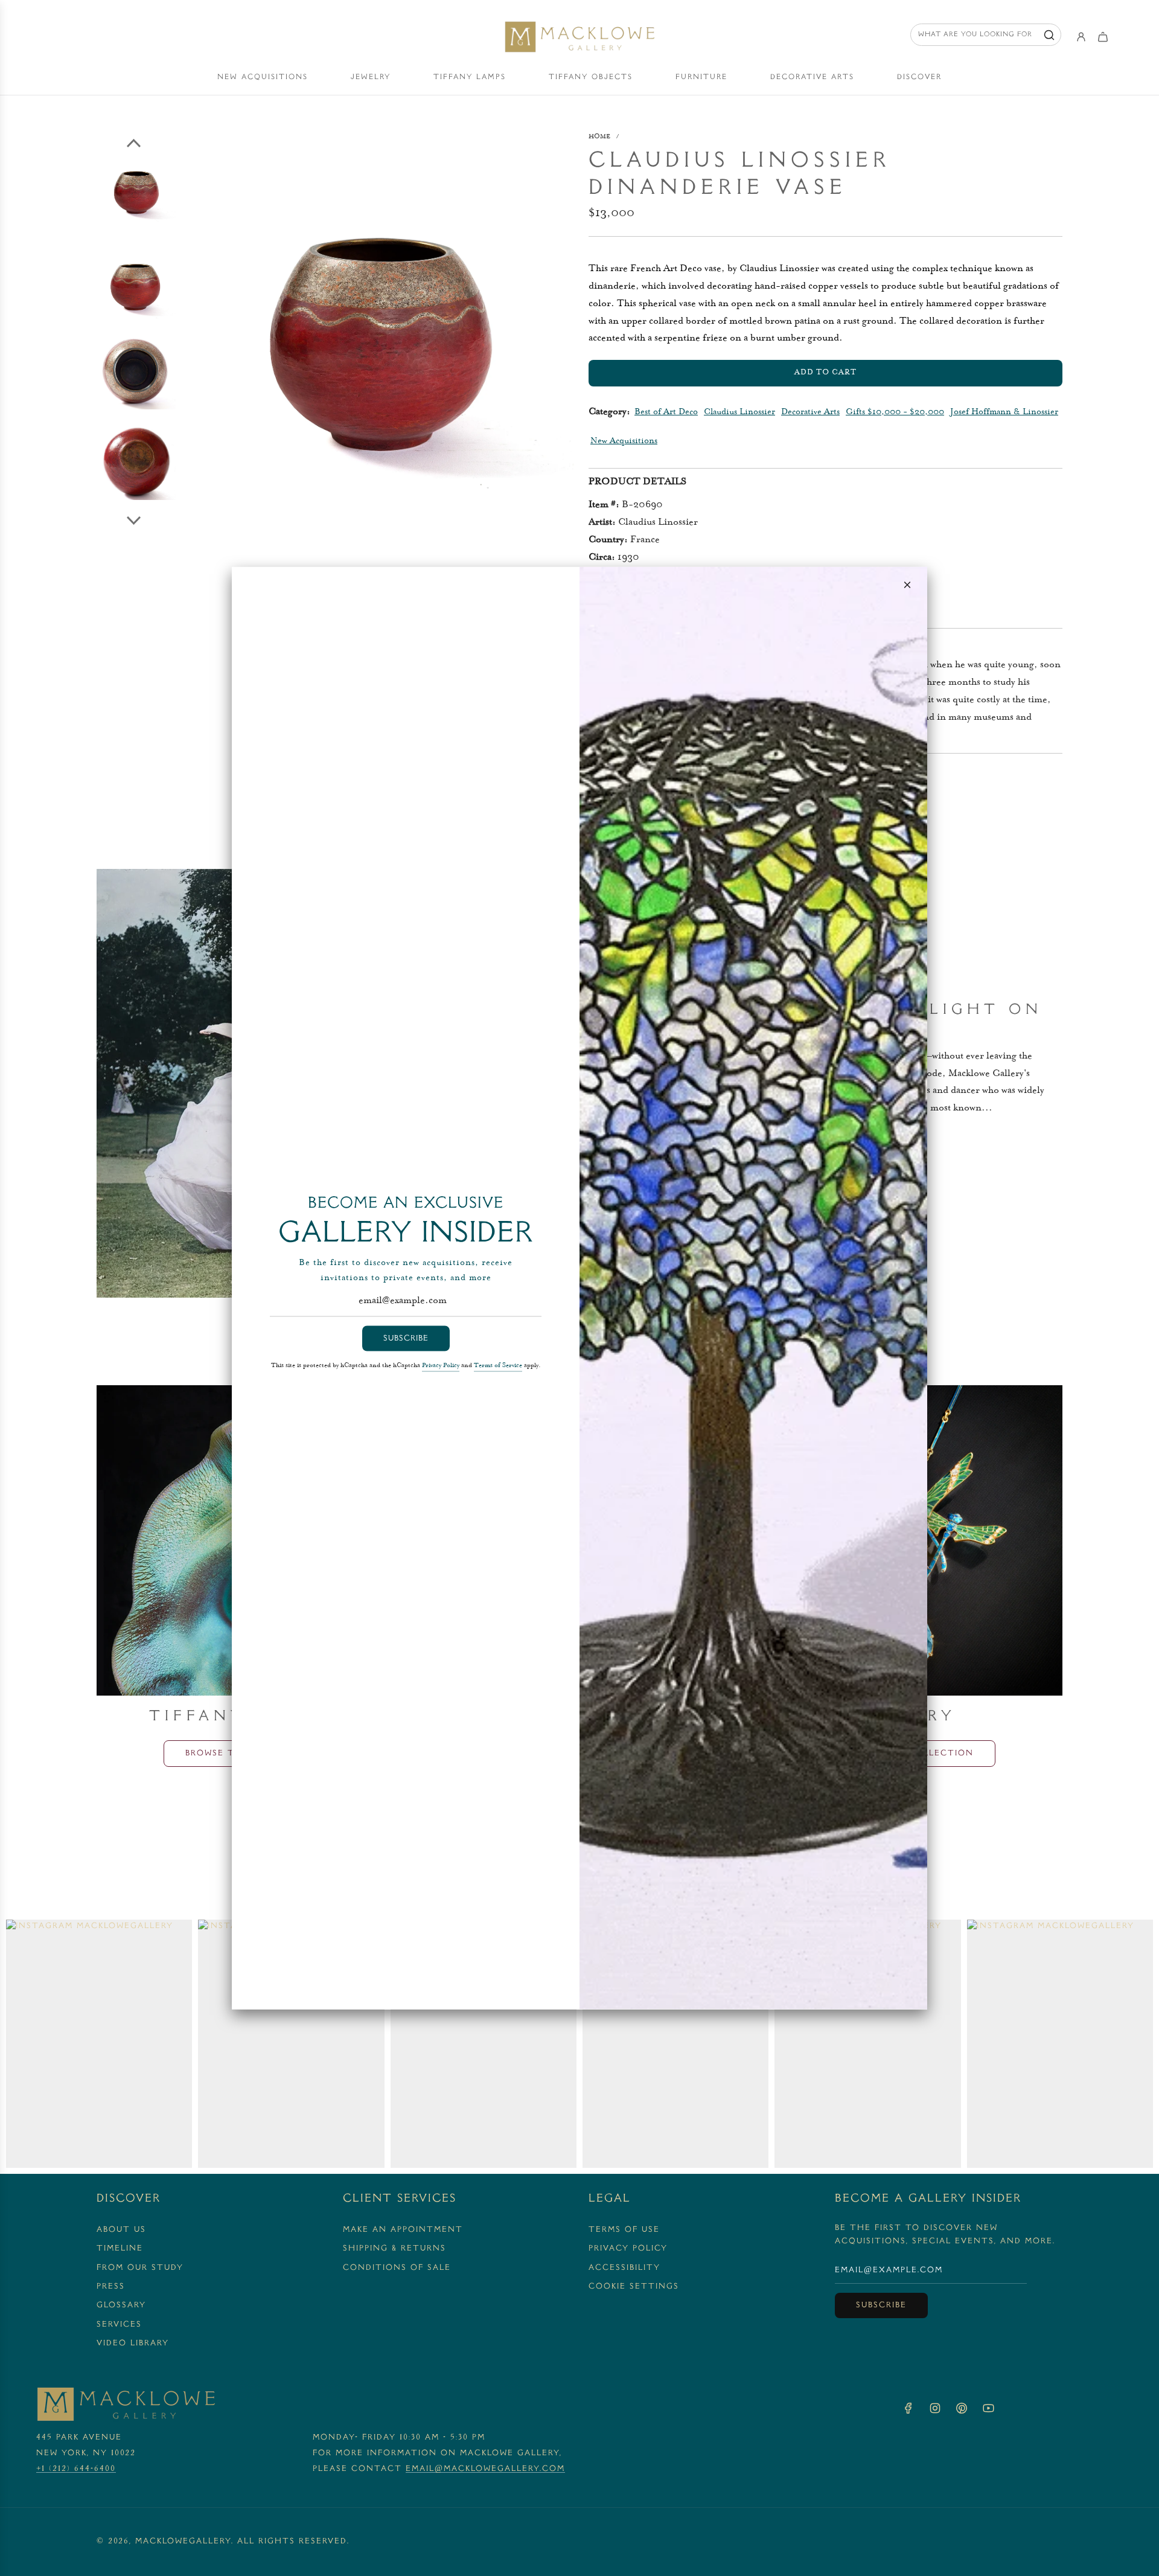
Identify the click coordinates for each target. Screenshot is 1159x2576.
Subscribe (406, 1338)
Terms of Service (498, 1366)
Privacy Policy (441, 1366)
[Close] (907, 585)
